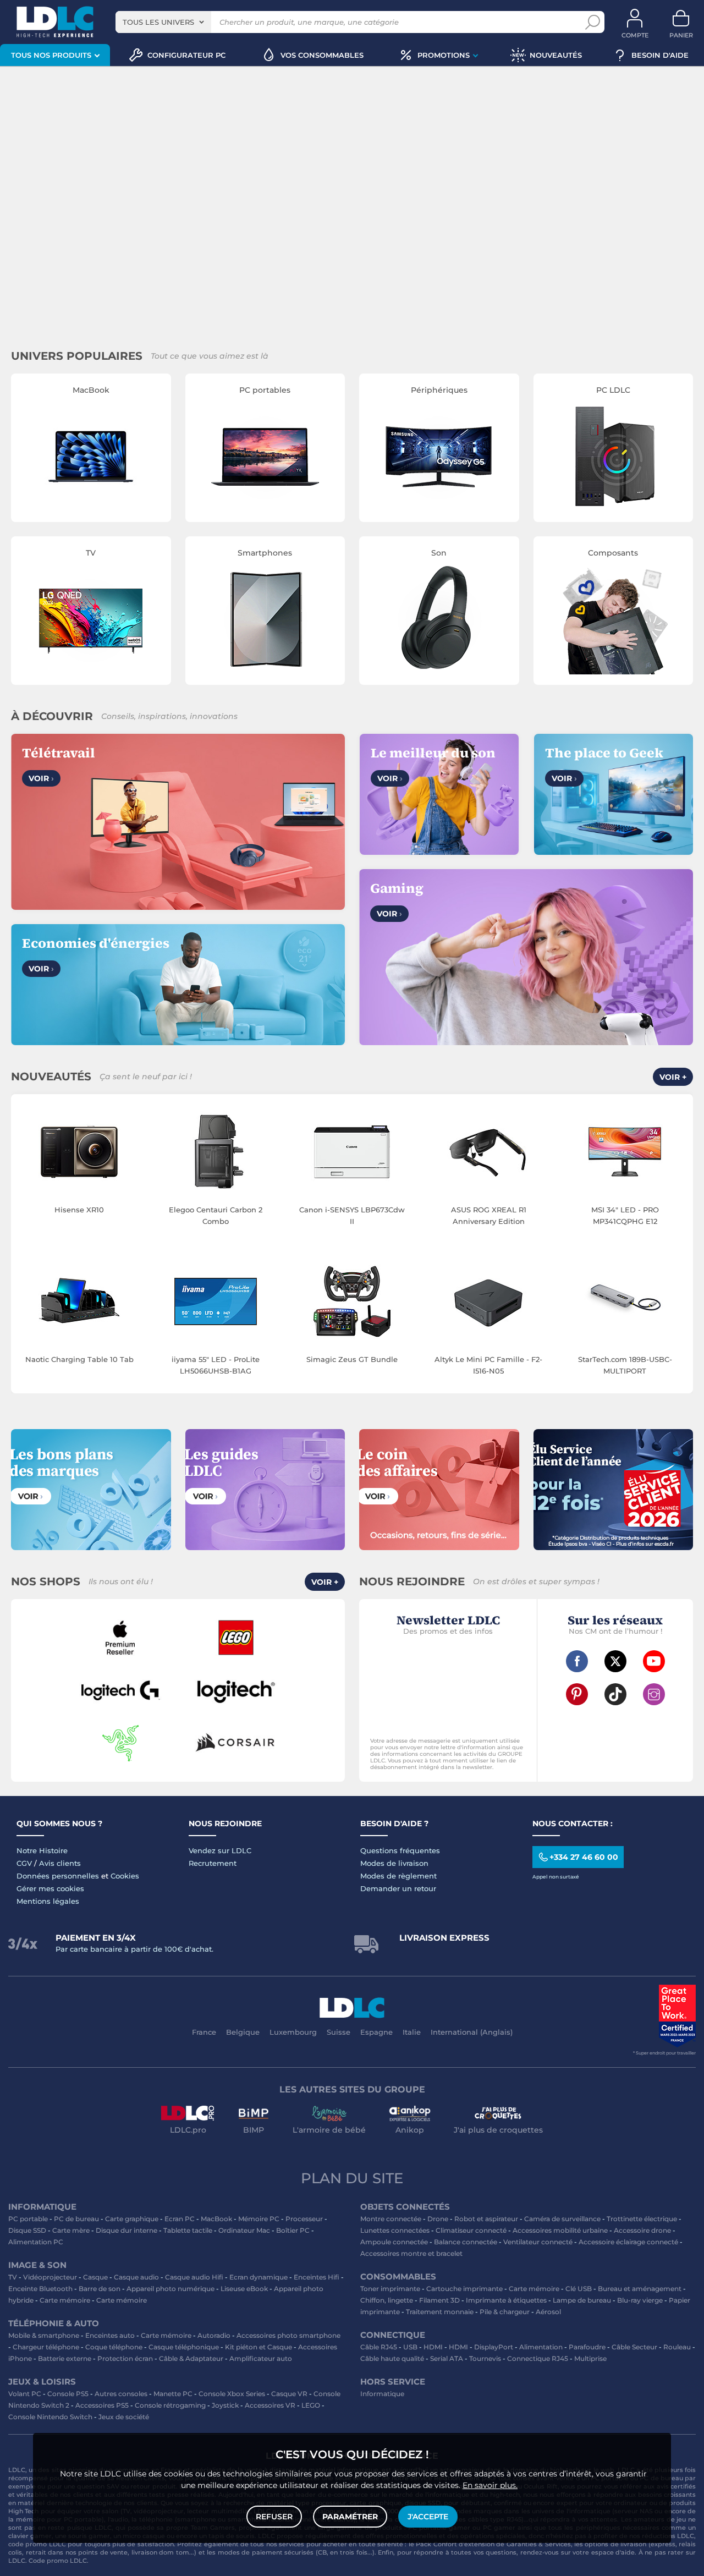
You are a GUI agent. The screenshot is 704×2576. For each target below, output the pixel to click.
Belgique (243, 2032)
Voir (41, 778)
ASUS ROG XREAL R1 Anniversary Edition (489, 1215)
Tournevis (485, 2358)
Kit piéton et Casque (258, 2347)
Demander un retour (398, 1888)
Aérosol (548, 2312)
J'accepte (428, 2517)
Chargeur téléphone (46, 2347)
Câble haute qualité (392, 2358)
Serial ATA (447, 2358)
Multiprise (590, 2358)
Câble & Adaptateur (191, 2358)
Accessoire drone (642, 2230)
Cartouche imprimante (464, 2289)
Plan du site (352, 2178)
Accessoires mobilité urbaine (560, 2230)
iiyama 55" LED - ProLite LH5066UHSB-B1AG (216, 1365)
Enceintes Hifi (317, 2277)
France (204, 2032)
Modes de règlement (398, 1876)
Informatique (382, 2394)
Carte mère (71, 2230)
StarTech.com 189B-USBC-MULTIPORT (625, 1365)
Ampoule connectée (394, 2242)
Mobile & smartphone (44, 2335)
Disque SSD (27, 2230)
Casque (95, 2277)
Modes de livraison (394, 1863)
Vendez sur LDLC (220, 1850)
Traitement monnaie (440, 2312)
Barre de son (100, 2289)
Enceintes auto (110, 2335)
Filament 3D (439, 2300)
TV (13, 2277)
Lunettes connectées (395, 2230)
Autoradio (214, 2335)
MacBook (216, 2219)
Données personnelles (58, 1876)
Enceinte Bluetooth (40, 2289)
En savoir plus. (490, 2485)
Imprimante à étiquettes (506, 2300)
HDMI (433, 2347)
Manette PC (173, 2394)
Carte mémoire (65, 2300)
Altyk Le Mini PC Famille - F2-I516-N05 (488, 1365)
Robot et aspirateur (486, 2219)
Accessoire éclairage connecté (628, 2242)
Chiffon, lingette (387, 2300)
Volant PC (25, 2394)
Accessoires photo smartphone (288, 2335)
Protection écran (125, 2358)
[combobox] (163, 22)
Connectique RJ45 (538, 2358)
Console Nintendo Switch (50, 2417)
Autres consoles (121, 2394)
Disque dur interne (127, 2230)
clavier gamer (30, 2536)
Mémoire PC (259, 2219)
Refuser (274, 2517)
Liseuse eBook (244, 2289)
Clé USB (579, 2289)
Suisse (339, 2032)
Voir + (673, 1077)
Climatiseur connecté (471, 2230)
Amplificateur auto (261, 2358)
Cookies (125, 1876)
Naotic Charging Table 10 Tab (79, 1359)
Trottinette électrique (642, 2219)
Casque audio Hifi (194, 2277)
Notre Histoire (42, 1850)
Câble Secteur (634, 2347)
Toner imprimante (390, 2289)
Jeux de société (124, 2417)
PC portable (28, 2219)
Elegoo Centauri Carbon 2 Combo (216, 1215)
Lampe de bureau (582, 2300)
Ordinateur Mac (244, 2230)
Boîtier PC (293, 2230)
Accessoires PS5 (102, 2405)
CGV (24, 1863)
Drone (438, 2219)
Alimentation (541, 2347)
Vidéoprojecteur (50, 2277)
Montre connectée (391, 2219)
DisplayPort (494, 2347)
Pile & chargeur (505, 2312)
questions (501, 2552)
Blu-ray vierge (640, 2300)
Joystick (225, 2405)
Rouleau (677, 2347)
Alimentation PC (36, 2242)
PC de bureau (76, 2219)
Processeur (304, 2219)
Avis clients (60, 1863)
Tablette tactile (188, 2230)
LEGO (311, 2405)
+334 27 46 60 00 (584, 1857)
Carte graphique (132, 2219)
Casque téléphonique (184, 2347)
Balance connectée (466, 2242)
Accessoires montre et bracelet (411, 2253)
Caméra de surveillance (562, 2219)
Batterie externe (65, 2358)
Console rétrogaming (170, 2405)
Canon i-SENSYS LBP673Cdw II (352, 1215)
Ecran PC (180, 2219)
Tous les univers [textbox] (158, 22)
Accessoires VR (270, 2405)
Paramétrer (350, 2517)
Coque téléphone (114, 2347)
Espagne (376, 2032)
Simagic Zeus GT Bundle (352, 1359)
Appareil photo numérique (170, 2289)
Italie (412, 2032)
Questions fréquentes (400, 1850)
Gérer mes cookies (50, 1888)
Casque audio (136, 2277)
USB (410, 2347)
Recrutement (213, 1863)
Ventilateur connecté (538, 2242)
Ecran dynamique (258, 2277)
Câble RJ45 (379, 2347)
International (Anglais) (472, 2032)
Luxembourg (293, 2032)
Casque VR (289, 2394)
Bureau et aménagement (640, 2289)
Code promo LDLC (58, 2561)
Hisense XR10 (79, 1210)
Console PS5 (68, 2394)
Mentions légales (48, 1901)
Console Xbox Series (232, 2394)
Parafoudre (587, 2347)
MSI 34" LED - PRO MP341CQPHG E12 (625, 1215)
